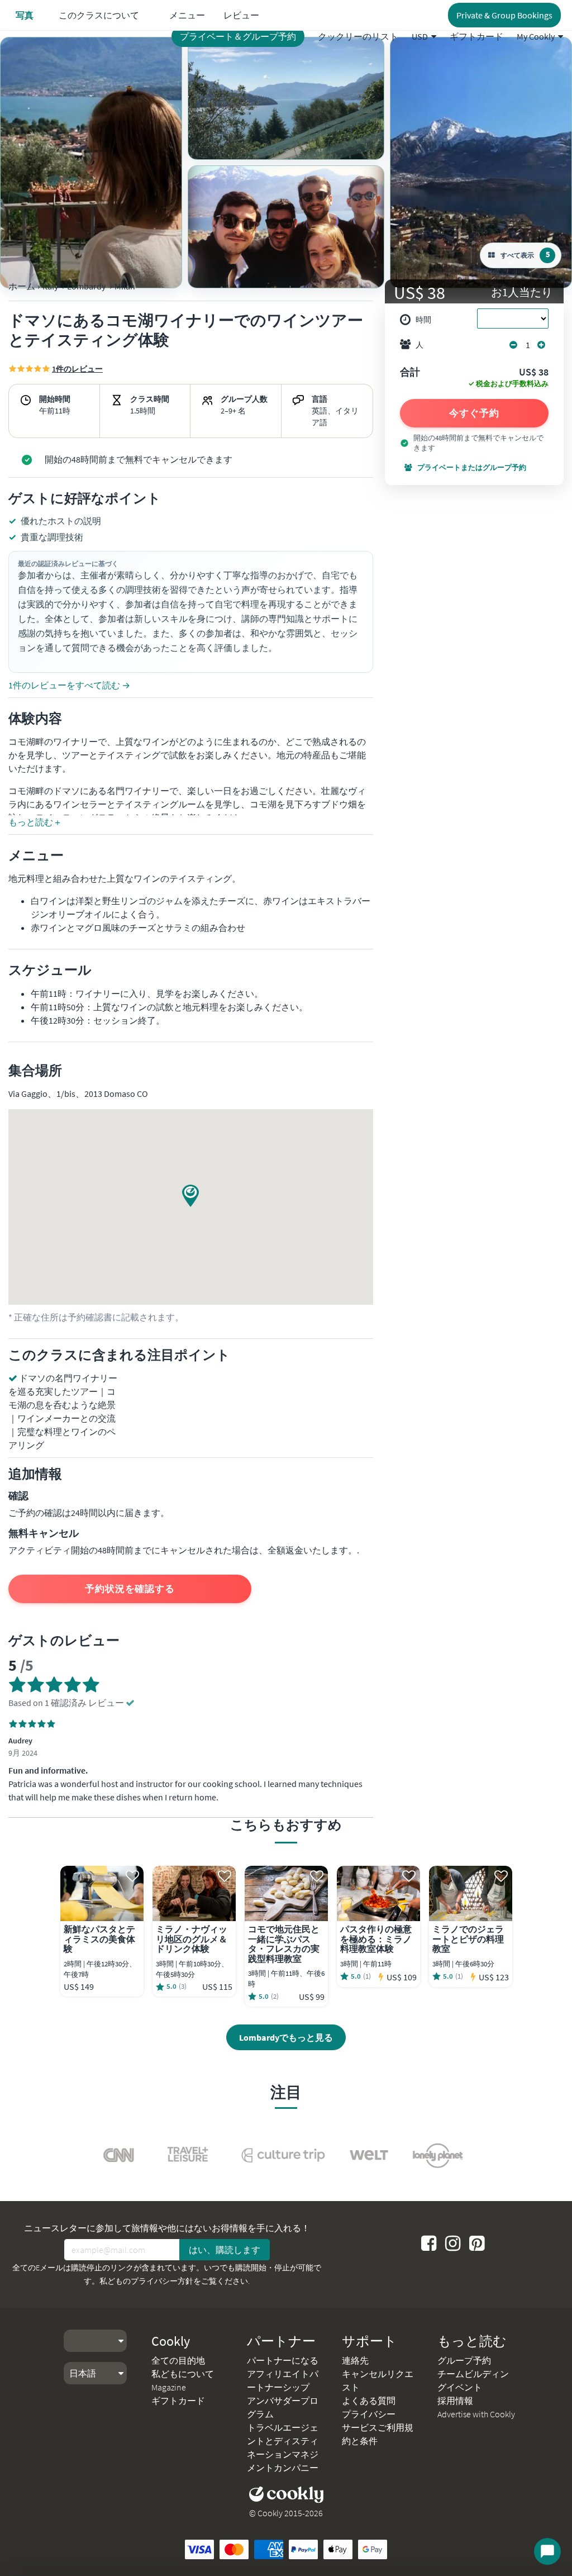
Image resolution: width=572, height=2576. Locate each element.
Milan (125, 286)
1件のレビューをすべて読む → (69, 685)
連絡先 (355, 2360)
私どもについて (183, 2374)
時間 (423, 320)
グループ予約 (464, 2360)
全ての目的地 (178, 2360)
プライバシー (369, 2414)
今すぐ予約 (474, 413)
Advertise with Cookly (476, 2414)
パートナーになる (283, 2360)
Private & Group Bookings (504, 15)
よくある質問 (369, 2401)
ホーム (22, 286)
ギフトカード (476, 36)
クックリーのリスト (358, 36)
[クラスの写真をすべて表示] (91, 163)
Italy (50, 286)
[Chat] (547, 2551)
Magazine (169, 2387)
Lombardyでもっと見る (286, 2037)
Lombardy (86, 286)
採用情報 (455, 2401)
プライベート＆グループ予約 (238, 36)
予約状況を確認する (130, 1589)
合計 (410, 373)
